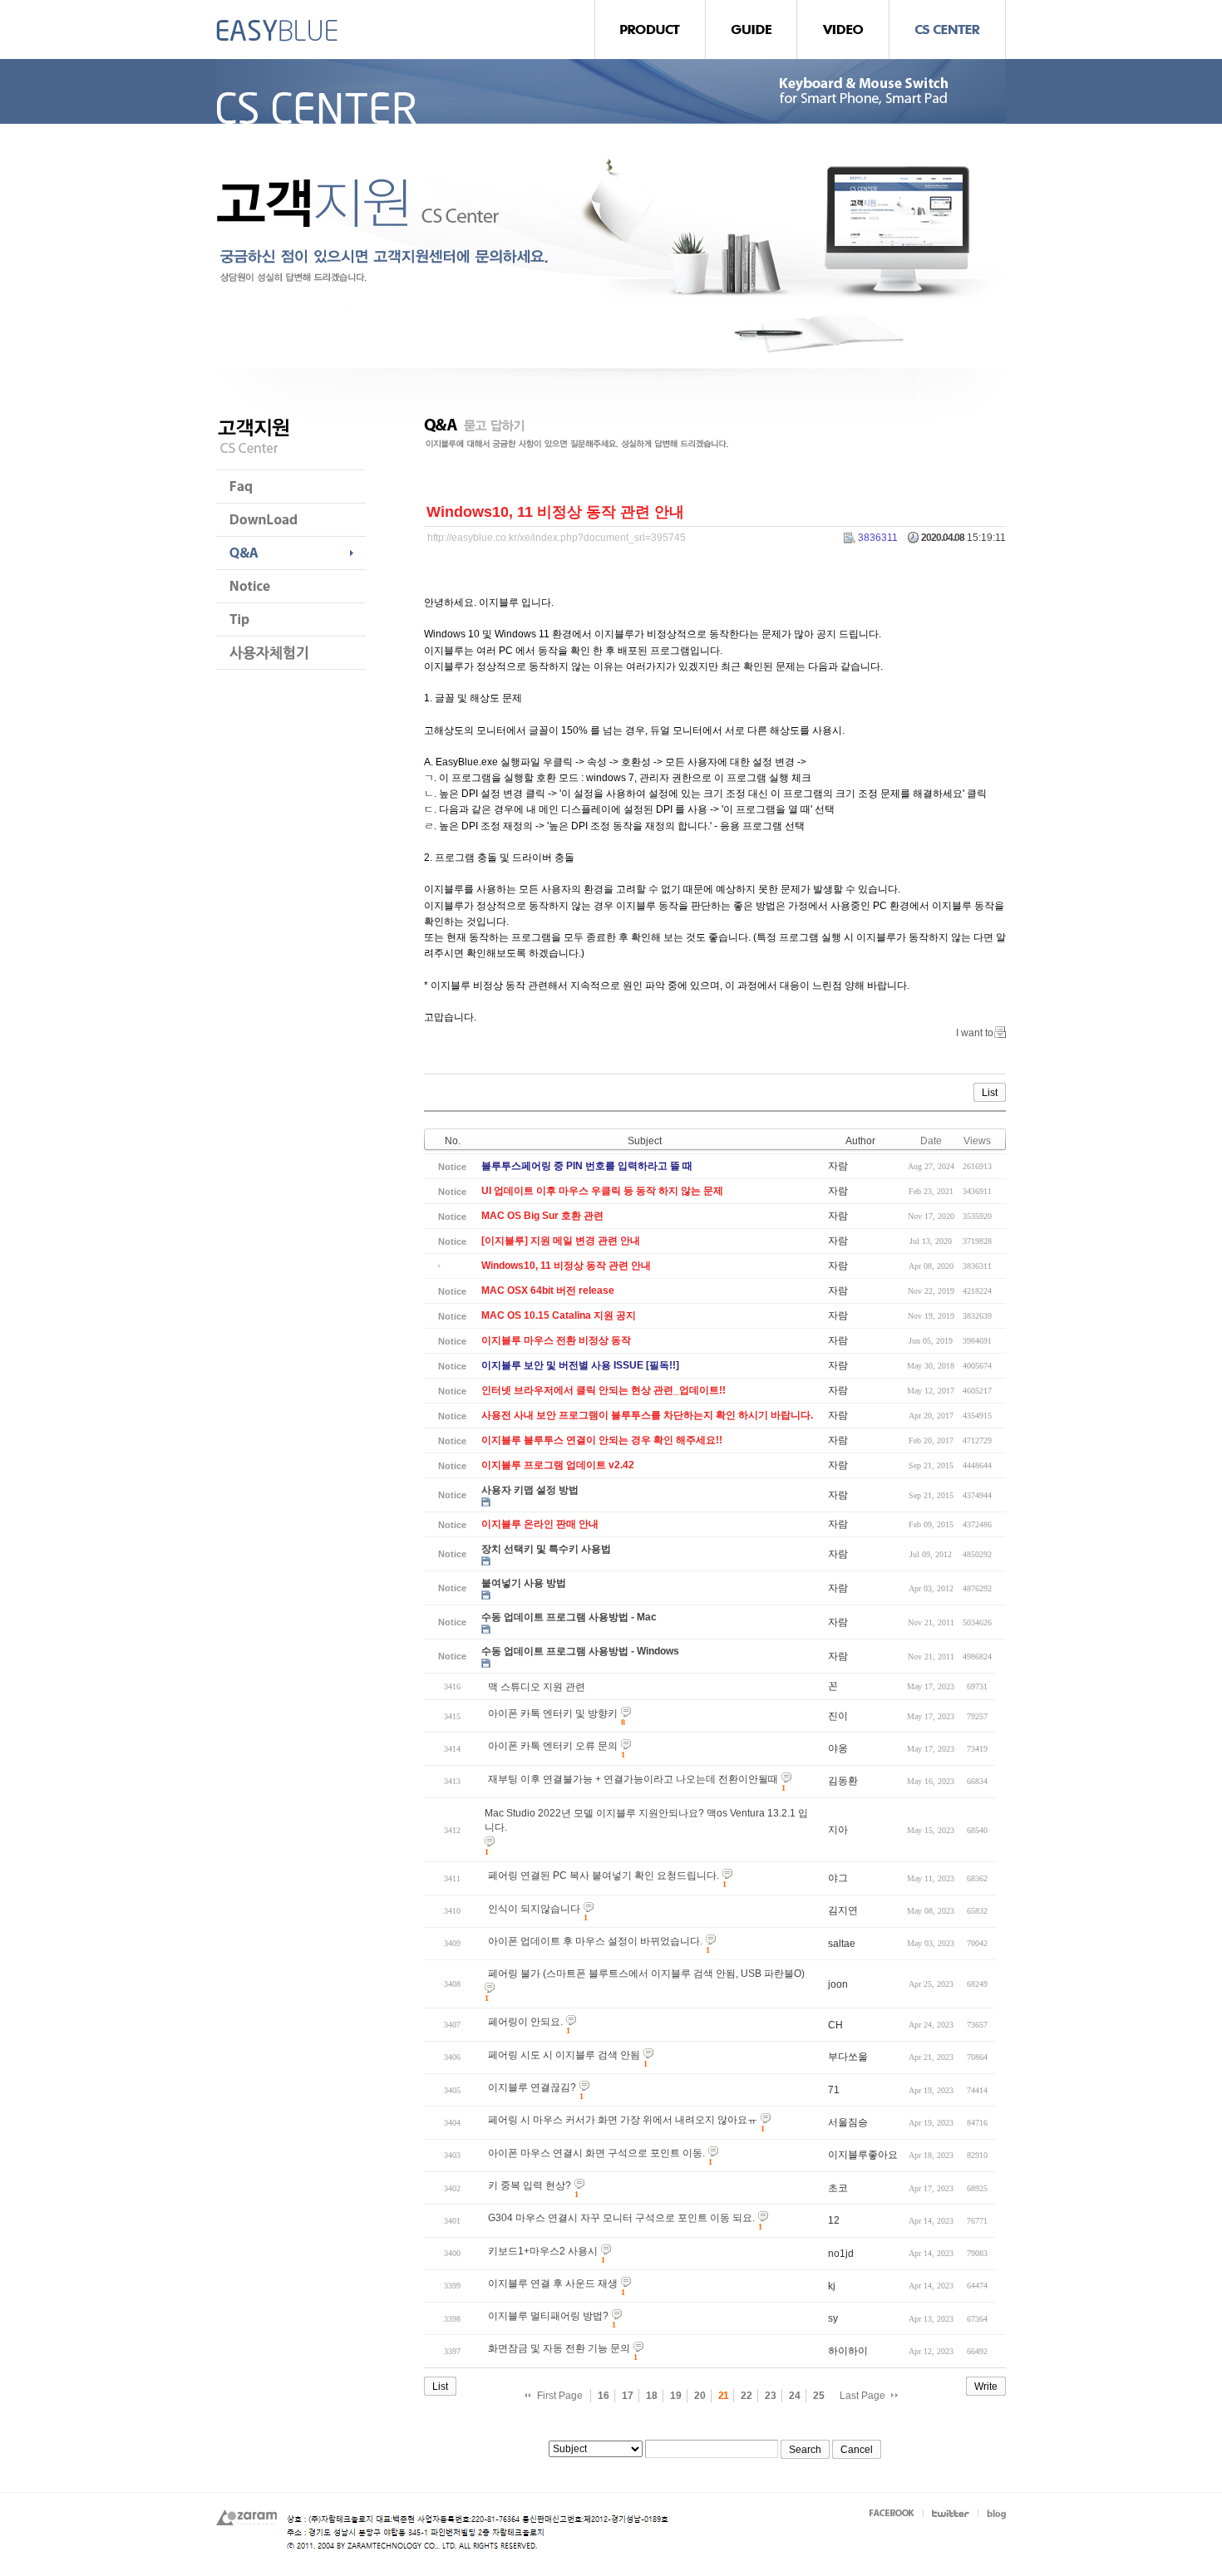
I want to (975, 1033)
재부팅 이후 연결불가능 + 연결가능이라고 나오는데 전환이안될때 (633, 1779)
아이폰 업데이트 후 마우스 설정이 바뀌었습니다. (595, 1941)
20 (700, 2396)
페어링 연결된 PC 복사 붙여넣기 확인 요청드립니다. (604, 1875)
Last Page (862, 2396)
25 (819, 2396)
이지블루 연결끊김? (532, 2087)
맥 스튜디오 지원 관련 (537, 1687)
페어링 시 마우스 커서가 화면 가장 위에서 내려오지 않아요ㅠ (623, 2120)
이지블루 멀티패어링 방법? (548, 2316)
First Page (560, 2396)
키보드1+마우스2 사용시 (543, 2251)
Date (931, 1141)
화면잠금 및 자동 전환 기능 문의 (559, 2348)
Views (977, 1141)
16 (604, 2396)
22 (747, 2396)
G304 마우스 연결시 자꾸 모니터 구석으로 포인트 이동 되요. (621, 2218)
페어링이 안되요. (525, 2022)
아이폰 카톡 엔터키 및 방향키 (553, 1713)
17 (628, 2396)
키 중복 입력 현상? (530, 2185)
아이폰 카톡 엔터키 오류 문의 (553, 1746)
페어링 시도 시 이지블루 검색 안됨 (564, 2055)
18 (652, 2396)
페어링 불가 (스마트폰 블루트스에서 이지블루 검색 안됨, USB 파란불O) (646, 1974)
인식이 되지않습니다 (534, 1909)
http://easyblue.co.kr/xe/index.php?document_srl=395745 (557, 538)
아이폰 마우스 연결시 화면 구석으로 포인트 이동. (596, 2153)
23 (771, 2396)
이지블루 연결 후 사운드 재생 (553, 2283)
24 (795, 2396)
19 (676, 2396)
